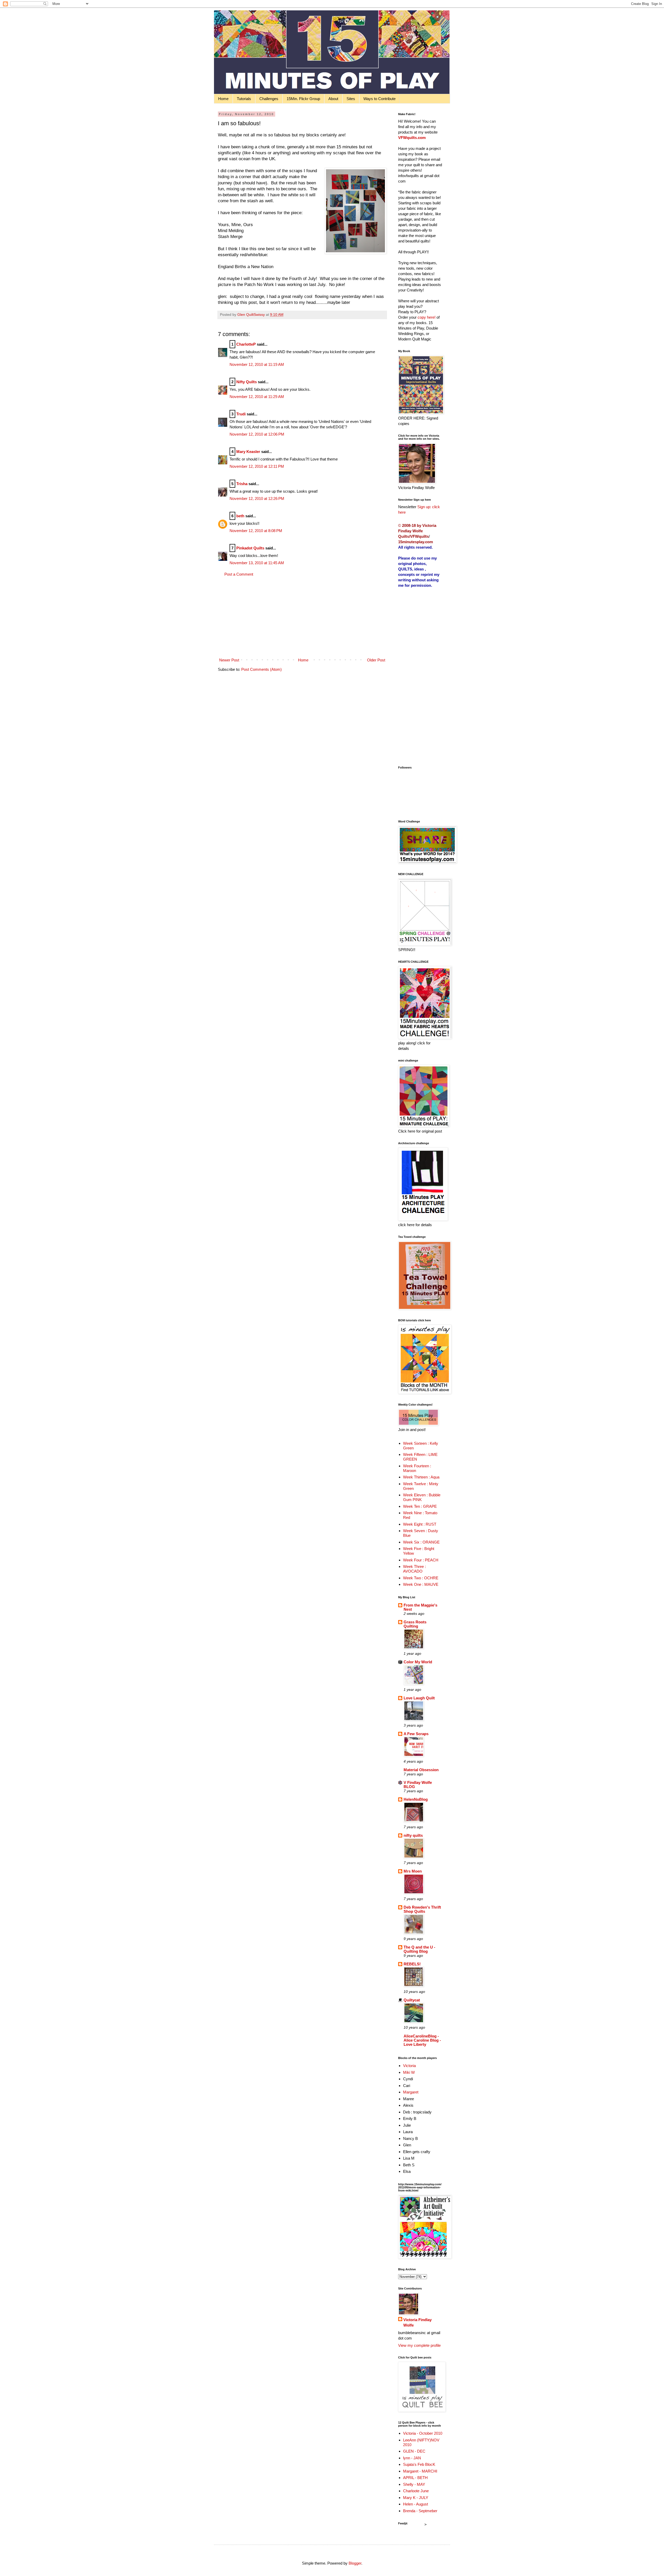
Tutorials (244, 99)
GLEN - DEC (414, 2451)
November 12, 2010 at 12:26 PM (257, 498)
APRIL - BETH (415, 2478)
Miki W (409, 2072)
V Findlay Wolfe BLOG (418, 1785)
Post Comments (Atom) (261, 669)
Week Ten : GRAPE (420, 1506)
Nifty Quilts (247, 382)
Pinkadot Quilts (250, 548)
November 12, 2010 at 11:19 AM (257, 364)
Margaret (411, 2092)
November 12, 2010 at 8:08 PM (256, 531)
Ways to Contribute (379, 99)
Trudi (241, 414)
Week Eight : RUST (420, 1524)
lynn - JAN (412, 2458)
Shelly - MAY (414, 2484)
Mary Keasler (248, 452)
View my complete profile (419, 2345)
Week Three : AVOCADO (414, 1569)
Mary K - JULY (416, 2498)
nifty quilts (413, 1835)
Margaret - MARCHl (420, 2471)
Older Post (376, 660)
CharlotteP (246, 344)
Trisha (242, 484)
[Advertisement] (302, 617)
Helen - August (416, 2504)
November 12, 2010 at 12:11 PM (257, 466)
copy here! (427, 317)
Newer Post (229, 660)
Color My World (418, 1662)
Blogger (355, 2563)
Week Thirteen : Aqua (421, 1477)
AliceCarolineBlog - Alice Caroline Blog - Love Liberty (422, 2040)
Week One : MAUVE (421, 1584)
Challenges (269, 99)
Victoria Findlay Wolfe (417, 2322)
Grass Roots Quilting (415, 1624)
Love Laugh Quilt (419, 1698)
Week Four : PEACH (421, 1560)
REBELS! (412, 1964)
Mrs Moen (413, 1871)
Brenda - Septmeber (420, 2511)
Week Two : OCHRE (421, 1578)
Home (223, 99)
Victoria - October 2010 (423, 2433)
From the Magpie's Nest (420, 1607)
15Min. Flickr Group (303, 99)
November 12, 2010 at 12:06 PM (257, 434)
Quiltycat (412, 2000)
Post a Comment (239, 574)
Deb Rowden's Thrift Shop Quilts (422, 1909)
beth (240, 516)
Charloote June (416, 2491)
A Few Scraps (416, 1734)
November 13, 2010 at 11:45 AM (257, 563)
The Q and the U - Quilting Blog (419, 1949)
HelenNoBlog (416, 1799)
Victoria (409, 2066)
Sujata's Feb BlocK (419, 2464)
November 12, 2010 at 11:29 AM (257, 397)
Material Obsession (421, 1770)
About (333, 99)
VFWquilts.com (412, 138)
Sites (351, 99)
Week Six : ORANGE (421, 1542)
